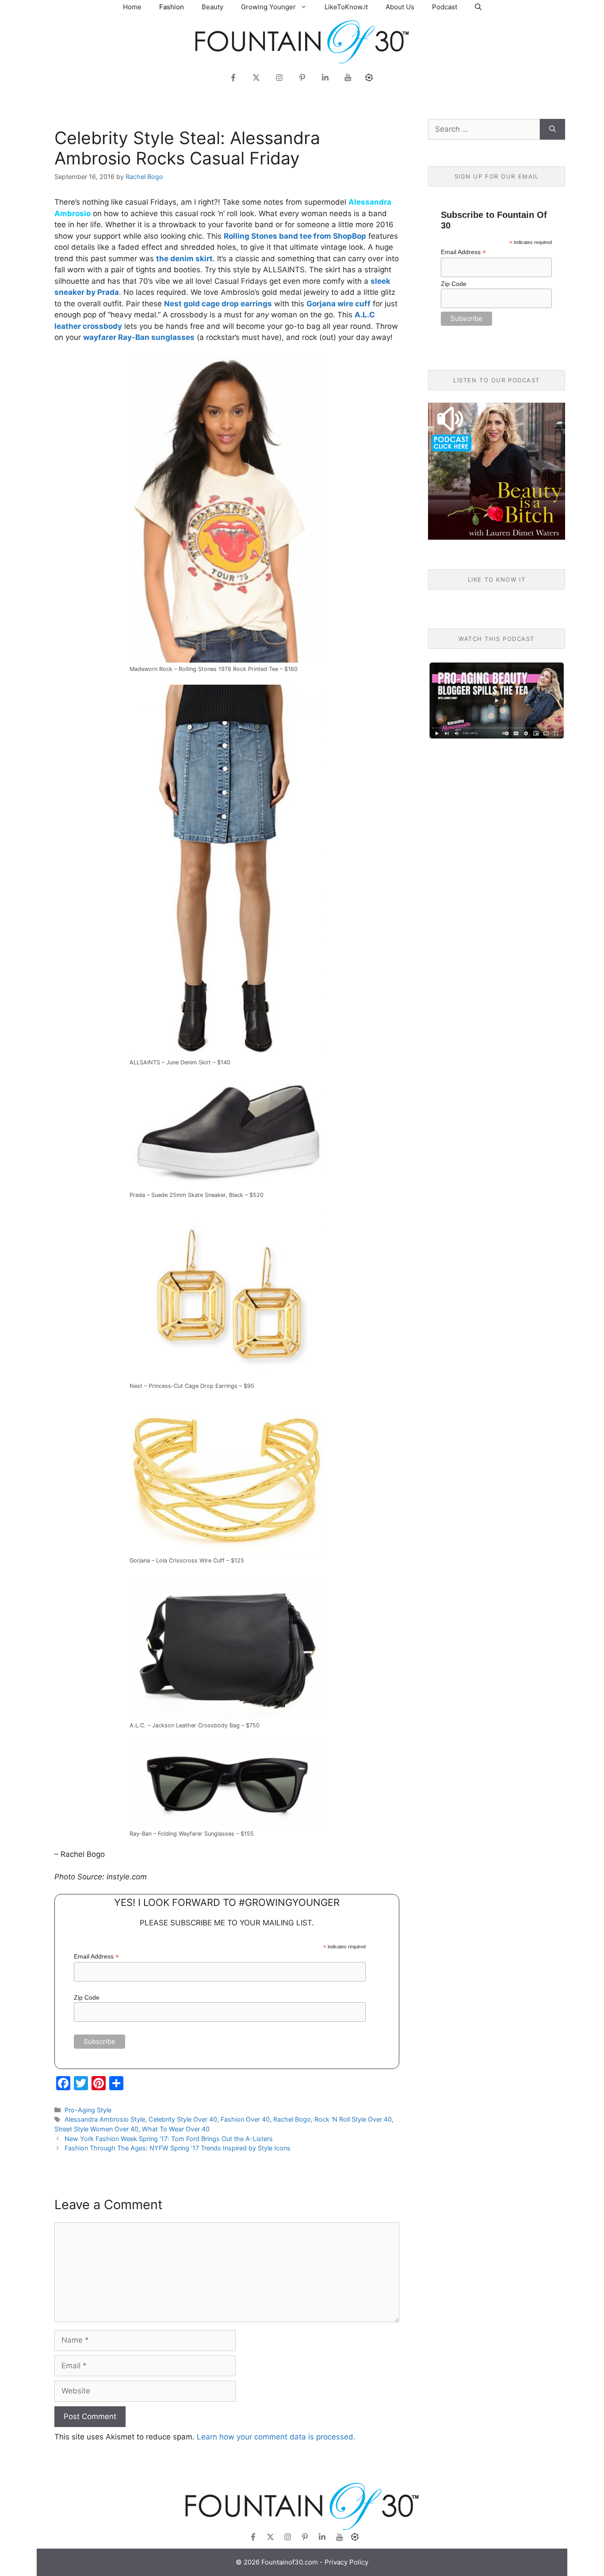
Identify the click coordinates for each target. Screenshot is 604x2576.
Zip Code (87, 1997)
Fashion (172, 7)
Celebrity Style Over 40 (183, 2119)
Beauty (212, 7)
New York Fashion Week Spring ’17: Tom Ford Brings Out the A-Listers (169, 2139)
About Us (400, 7)
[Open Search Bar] (478, 7)
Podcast (445, 7)
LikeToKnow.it (346, 7)
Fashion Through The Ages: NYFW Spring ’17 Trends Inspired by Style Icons (178, 2148)
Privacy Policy (346, 2562)
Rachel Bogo (292, 2119)
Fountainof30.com (290, 2562)
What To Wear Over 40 (176, 2129)
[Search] (552, 130)
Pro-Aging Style (88, 2110)
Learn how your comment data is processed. (276, 2437)
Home (132, 7)
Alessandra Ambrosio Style (105, 2119)
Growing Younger (268, 7)
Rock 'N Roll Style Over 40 (353, 2119)
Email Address (96, 1957)
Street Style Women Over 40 (96, 2129)
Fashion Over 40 (245, 2119)
